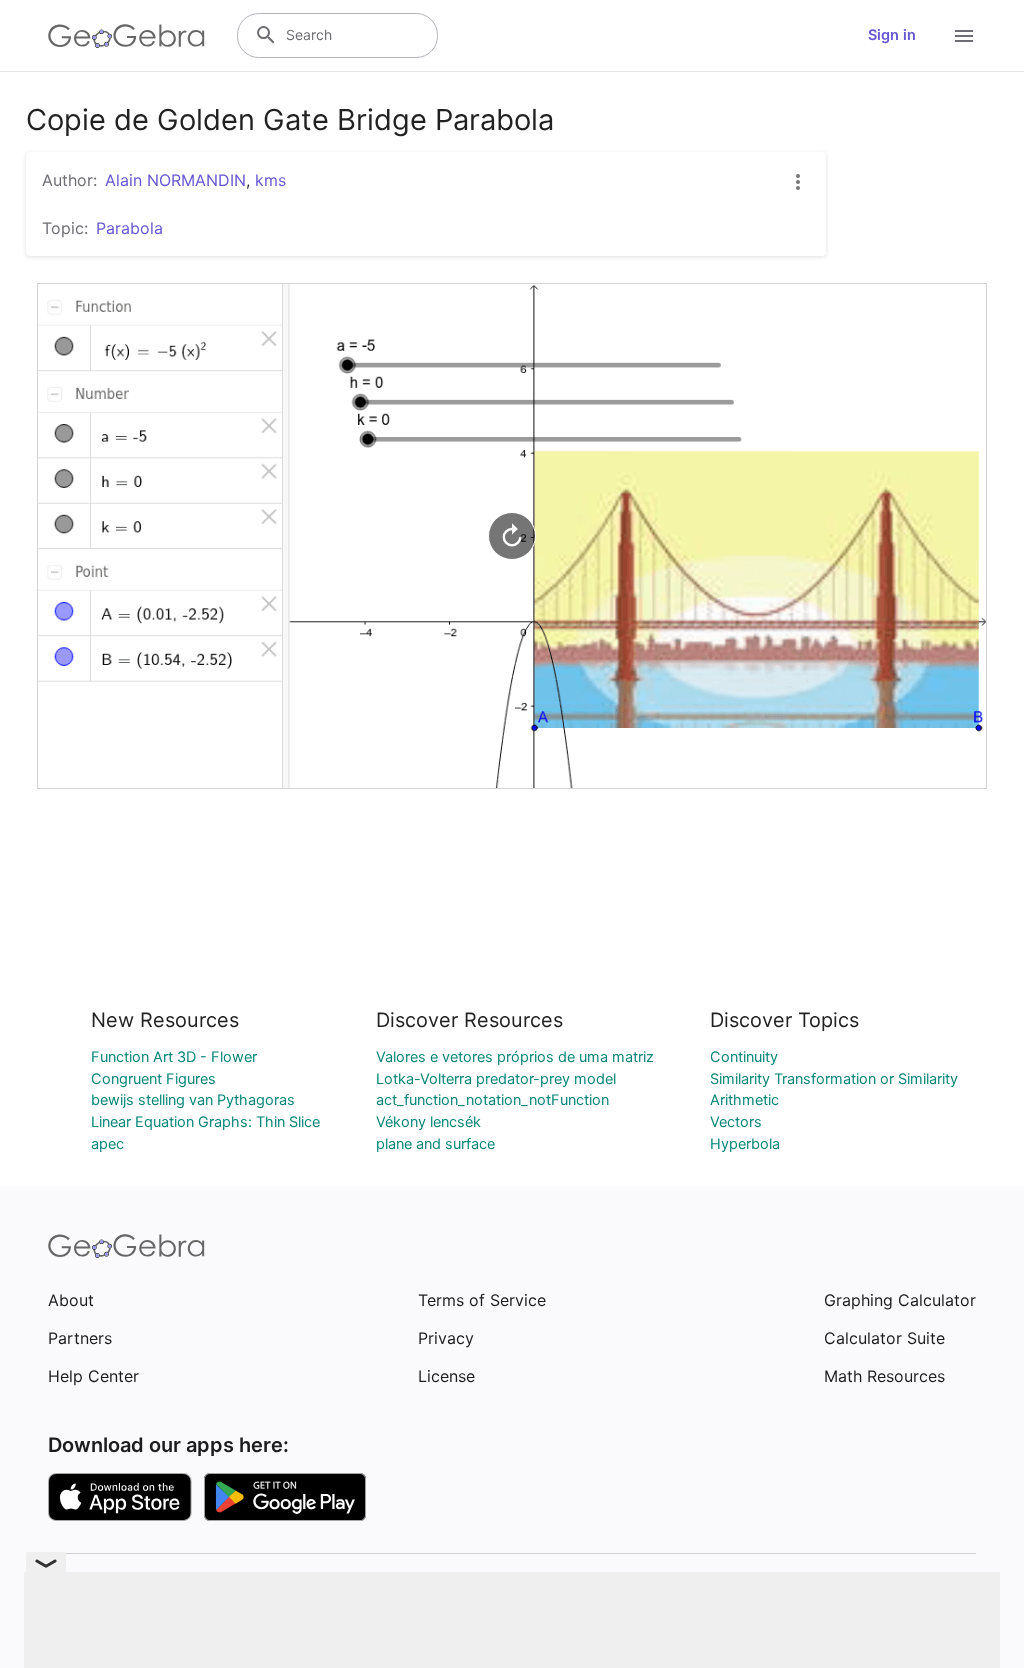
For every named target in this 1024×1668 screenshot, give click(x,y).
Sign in (892, 35)
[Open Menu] (964, 36)
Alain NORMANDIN (175, 180)
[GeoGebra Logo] (126, 36)
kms (270, 180)
